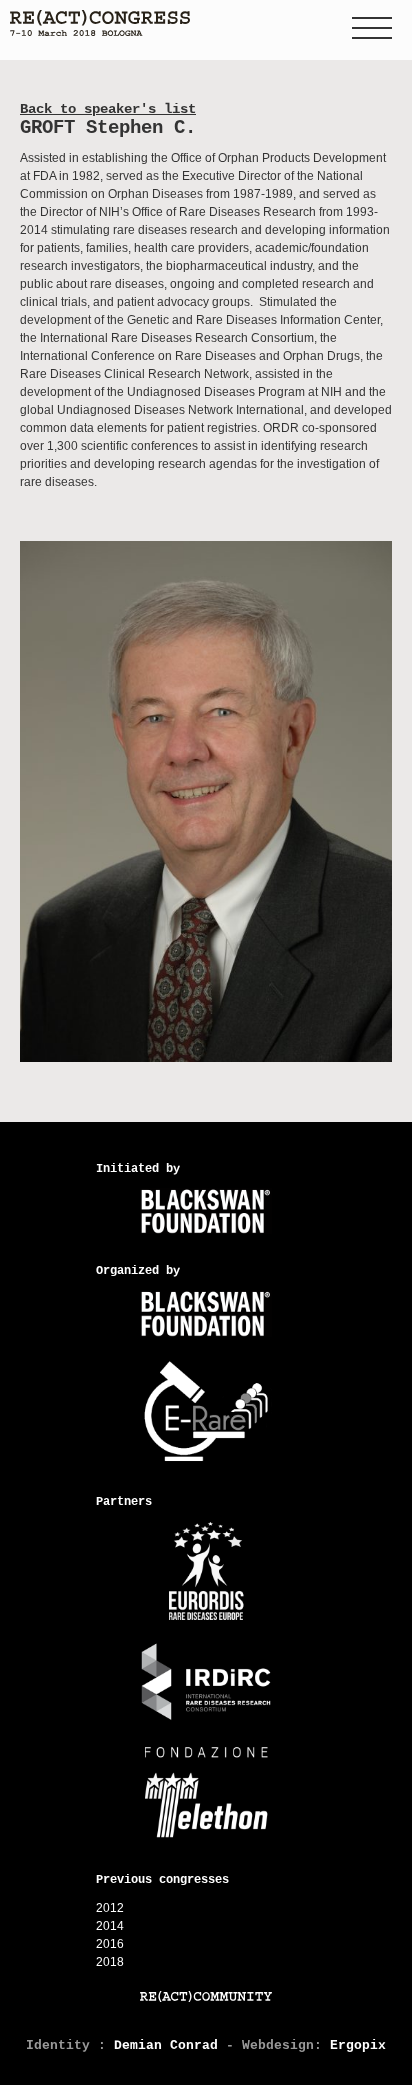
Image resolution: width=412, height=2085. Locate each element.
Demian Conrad (166, 2045)
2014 (110, 1926)
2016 (110, 1944)
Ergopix (358, 2045)
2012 (110, 1908)
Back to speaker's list (108, 109)
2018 (110, 1962)
